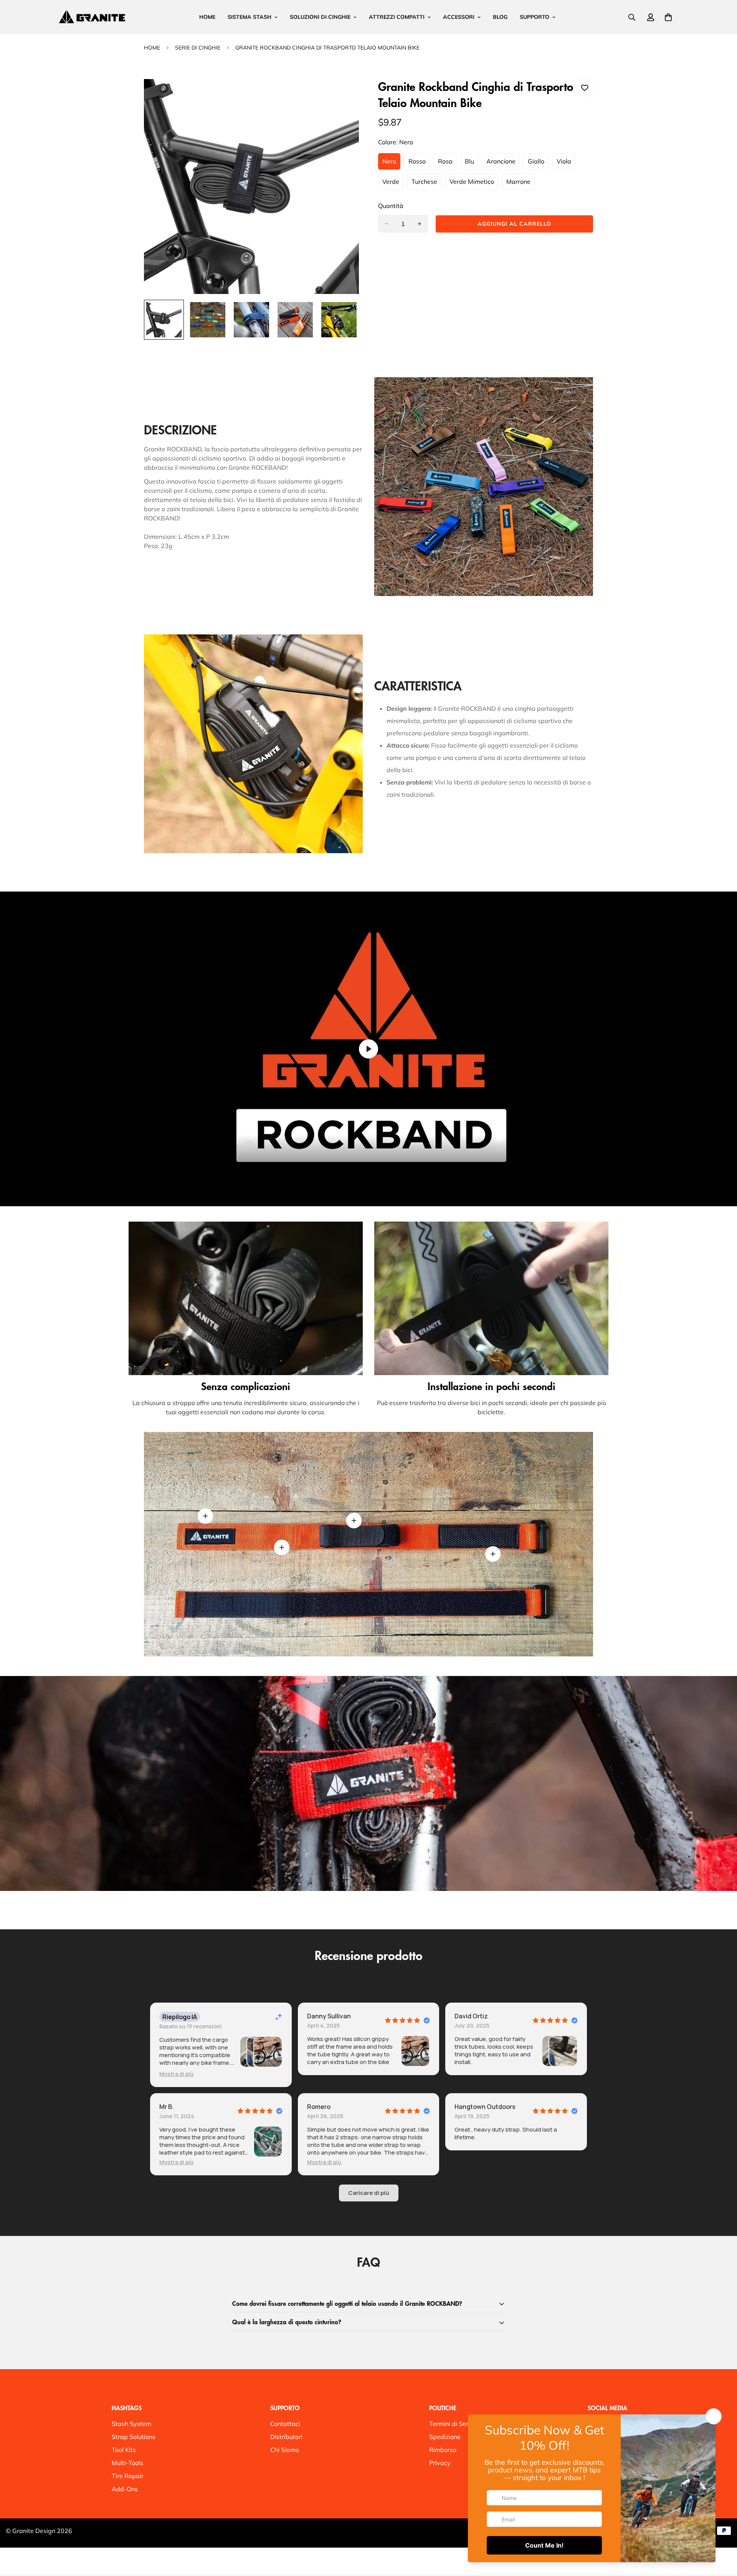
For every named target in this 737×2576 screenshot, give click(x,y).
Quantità (391, 206)
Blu (472, 163)
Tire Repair (128, 2476)
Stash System (131, 2424)
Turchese (426, 184)
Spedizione (445, 2437)
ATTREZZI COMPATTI (397, 17)
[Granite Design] (92, 17)
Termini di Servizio (455, 2424)
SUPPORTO (535, 17)
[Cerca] (632, 17)
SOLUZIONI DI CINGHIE (320, 17)
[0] (668, 17)
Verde (393, 184)
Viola (566, 163)
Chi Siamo (285, 2450)
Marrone (521, 184)
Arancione (503, 163)
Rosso (419, 163)
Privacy (440, 2463)
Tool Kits (124, 2450)
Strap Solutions (134, 2437)
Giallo (538, 163)
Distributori (286, 2437)
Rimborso (443, 2450)
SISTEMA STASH (250, 17)
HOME (207, 17)
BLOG (500, 17)
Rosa (447, 163)
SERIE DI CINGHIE (198, 48)
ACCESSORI (459, 17)
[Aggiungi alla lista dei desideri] (584, 88)
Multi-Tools (127, 2463)
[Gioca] (368, 1049)
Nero (391, 163)
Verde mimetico (474, 184)
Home (152, 48)
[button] (176, 2074)
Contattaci (285, 2424)
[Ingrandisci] (343, 95)
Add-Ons (125, 2489)
